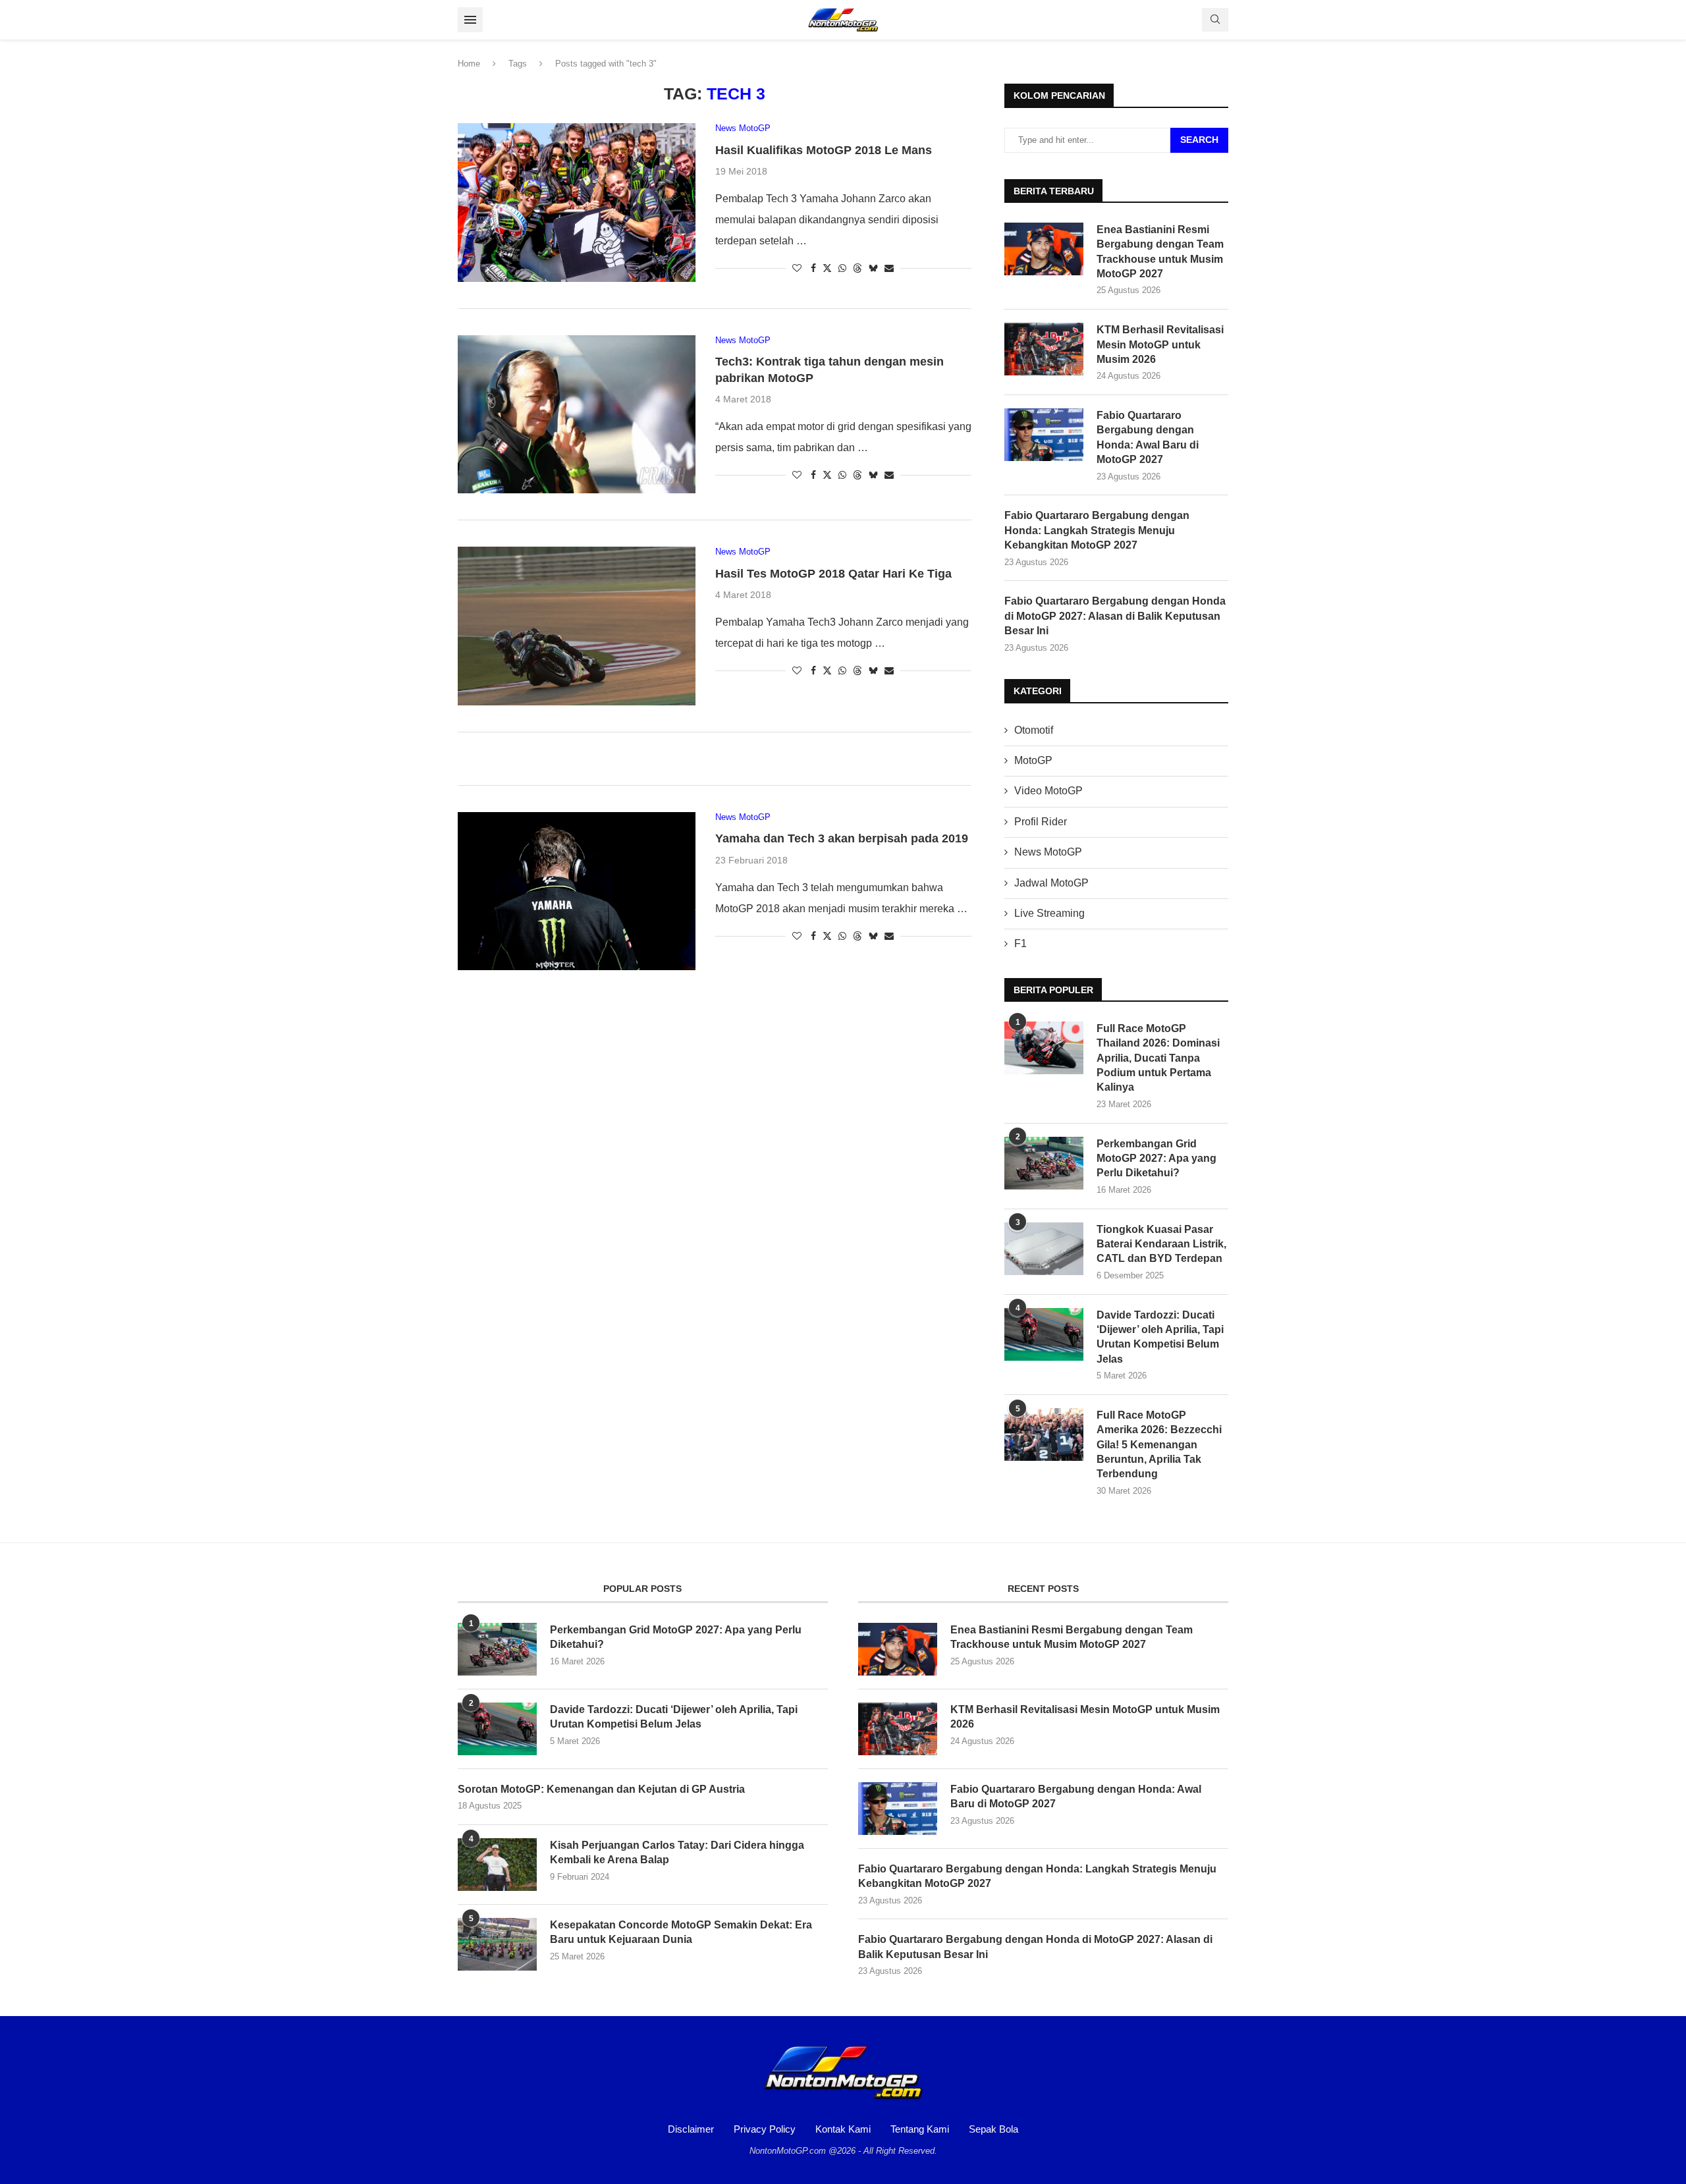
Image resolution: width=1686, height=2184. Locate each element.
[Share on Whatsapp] (842, 268)
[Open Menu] (470, 20)
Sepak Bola (993, 2129)
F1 (1020, 943)
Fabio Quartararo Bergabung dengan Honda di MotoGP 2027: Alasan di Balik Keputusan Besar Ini (1115, 616)
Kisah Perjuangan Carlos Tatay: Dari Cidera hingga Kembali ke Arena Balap (677, 1852)
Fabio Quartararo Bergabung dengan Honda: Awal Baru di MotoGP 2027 (1148, 437)
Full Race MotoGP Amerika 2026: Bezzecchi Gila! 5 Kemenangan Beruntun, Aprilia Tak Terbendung (1159, 1445)
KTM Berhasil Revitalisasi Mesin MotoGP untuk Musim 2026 (1160, 344)
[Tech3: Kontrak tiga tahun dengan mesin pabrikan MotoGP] (577, 414)
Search (1199, 140)
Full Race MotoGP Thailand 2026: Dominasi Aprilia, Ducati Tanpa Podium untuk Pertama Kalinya (1158, 1058)
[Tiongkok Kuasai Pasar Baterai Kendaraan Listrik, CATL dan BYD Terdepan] (1044, 1249)
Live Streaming (1049, 913)
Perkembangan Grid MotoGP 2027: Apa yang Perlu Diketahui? (1156, 1159)
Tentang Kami (920, 2129)
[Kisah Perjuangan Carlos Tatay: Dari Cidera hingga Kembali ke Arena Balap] (497, 1865)
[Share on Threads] (857, 268)
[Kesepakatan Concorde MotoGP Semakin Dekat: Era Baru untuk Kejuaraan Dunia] (497, 1944)
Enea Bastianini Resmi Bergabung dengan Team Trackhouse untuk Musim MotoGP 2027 (1160, 252)
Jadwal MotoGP (1051, 883)
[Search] (1215, 20)
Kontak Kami (843, 2129)
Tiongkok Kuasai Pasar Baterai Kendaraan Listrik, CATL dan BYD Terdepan (1161, 1244)
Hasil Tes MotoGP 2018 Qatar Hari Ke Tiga (833, 574)
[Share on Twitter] (827, 268)
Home (469, 64)
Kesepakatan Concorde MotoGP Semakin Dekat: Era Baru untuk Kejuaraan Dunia (681, 1932)
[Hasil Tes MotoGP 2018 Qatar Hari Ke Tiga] (577, 626)
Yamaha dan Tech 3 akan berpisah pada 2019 (842, 838)
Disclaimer (691, 2129)
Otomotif (1034, 730)
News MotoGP (1048, 852)
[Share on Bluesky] (873, 268)
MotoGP (1033, 760)
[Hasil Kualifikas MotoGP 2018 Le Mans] (577, 202)
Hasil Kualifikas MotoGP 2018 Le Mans (824, 150)
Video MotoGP (1048, 791)
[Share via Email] (889, 268)
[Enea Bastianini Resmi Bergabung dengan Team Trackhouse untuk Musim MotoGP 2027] (1044, 249)
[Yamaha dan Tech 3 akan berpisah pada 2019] (577, 891)
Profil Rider (1041, 822)
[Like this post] (797, 268)
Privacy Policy (765, 2129)
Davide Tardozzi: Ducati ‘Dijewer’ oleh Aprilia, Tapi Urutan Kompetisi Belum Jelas (1160, 1337)
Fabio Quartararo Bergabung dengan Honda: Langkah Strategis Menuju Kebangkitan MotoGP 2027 (1097, 530)
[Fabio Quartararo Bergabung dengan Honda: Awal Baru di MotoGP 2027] (1044, 435)
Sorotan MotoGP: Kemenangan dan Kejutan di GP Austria (601, 1789)
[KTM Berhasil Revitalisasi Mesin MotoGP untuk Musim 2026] (1044, 349)
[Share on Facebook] (813, 268)
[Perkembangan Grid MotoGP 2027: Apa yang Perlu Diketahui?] (1044, 1163)
